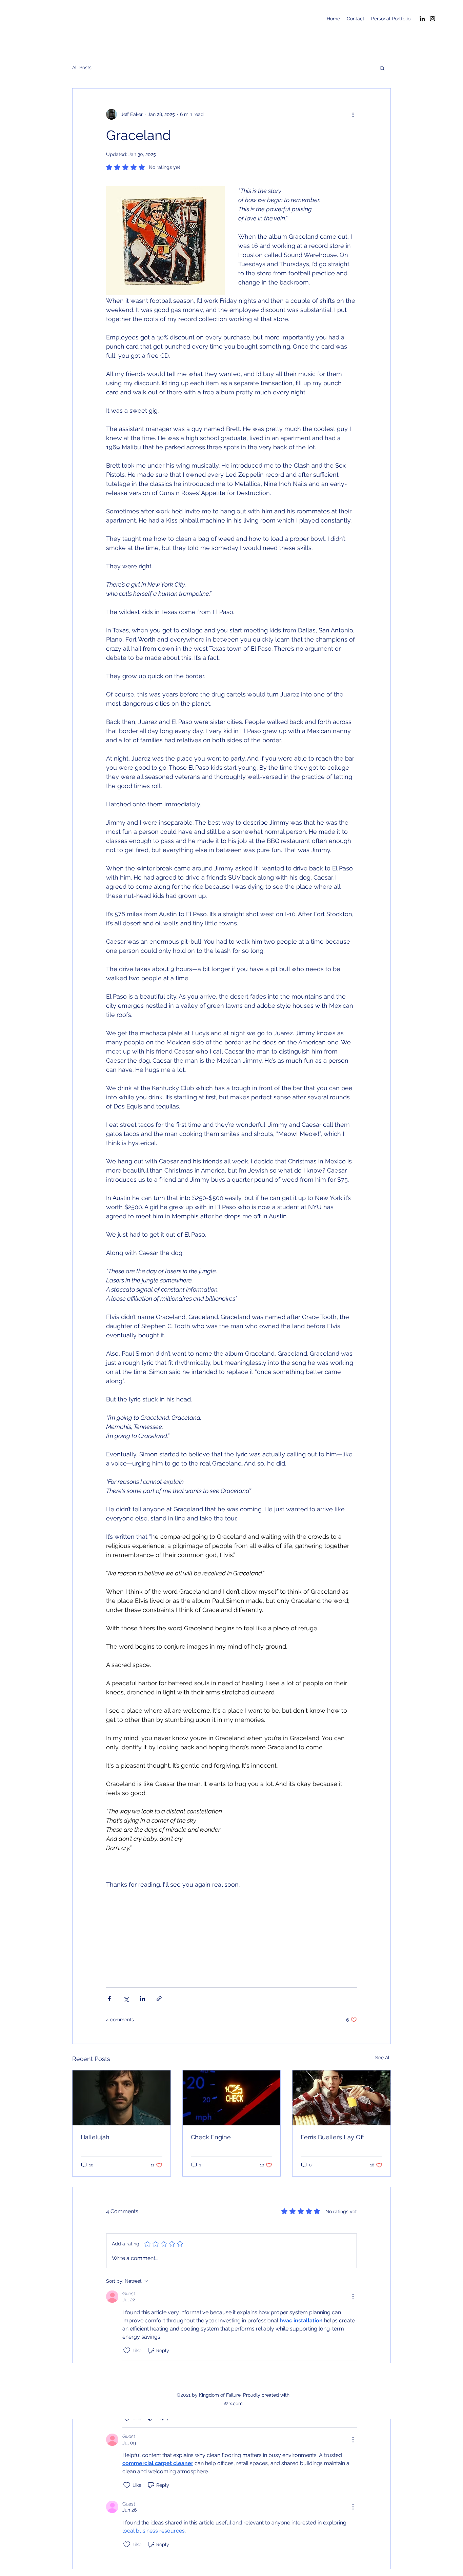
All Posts (82, 67)
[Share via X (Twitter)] (126, 1999)
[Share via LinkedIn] (143, 1999)
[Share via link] (159, 1999)
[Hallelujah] (122, 2098)
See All (383, 2058)
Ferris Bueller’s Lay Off (332, 2137)
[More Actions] (353, 2297)
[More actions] (353, 114)
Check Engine (211, 2137)
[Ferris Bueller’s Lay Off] (341, 2098)
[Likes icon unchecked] (127, 2351)
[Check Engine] (232, 2098)
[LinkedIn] (422, 19)
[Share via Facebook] (109, 1999)
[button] (382, 68)
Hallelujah (95, 2137)
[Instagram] (432, 19)
